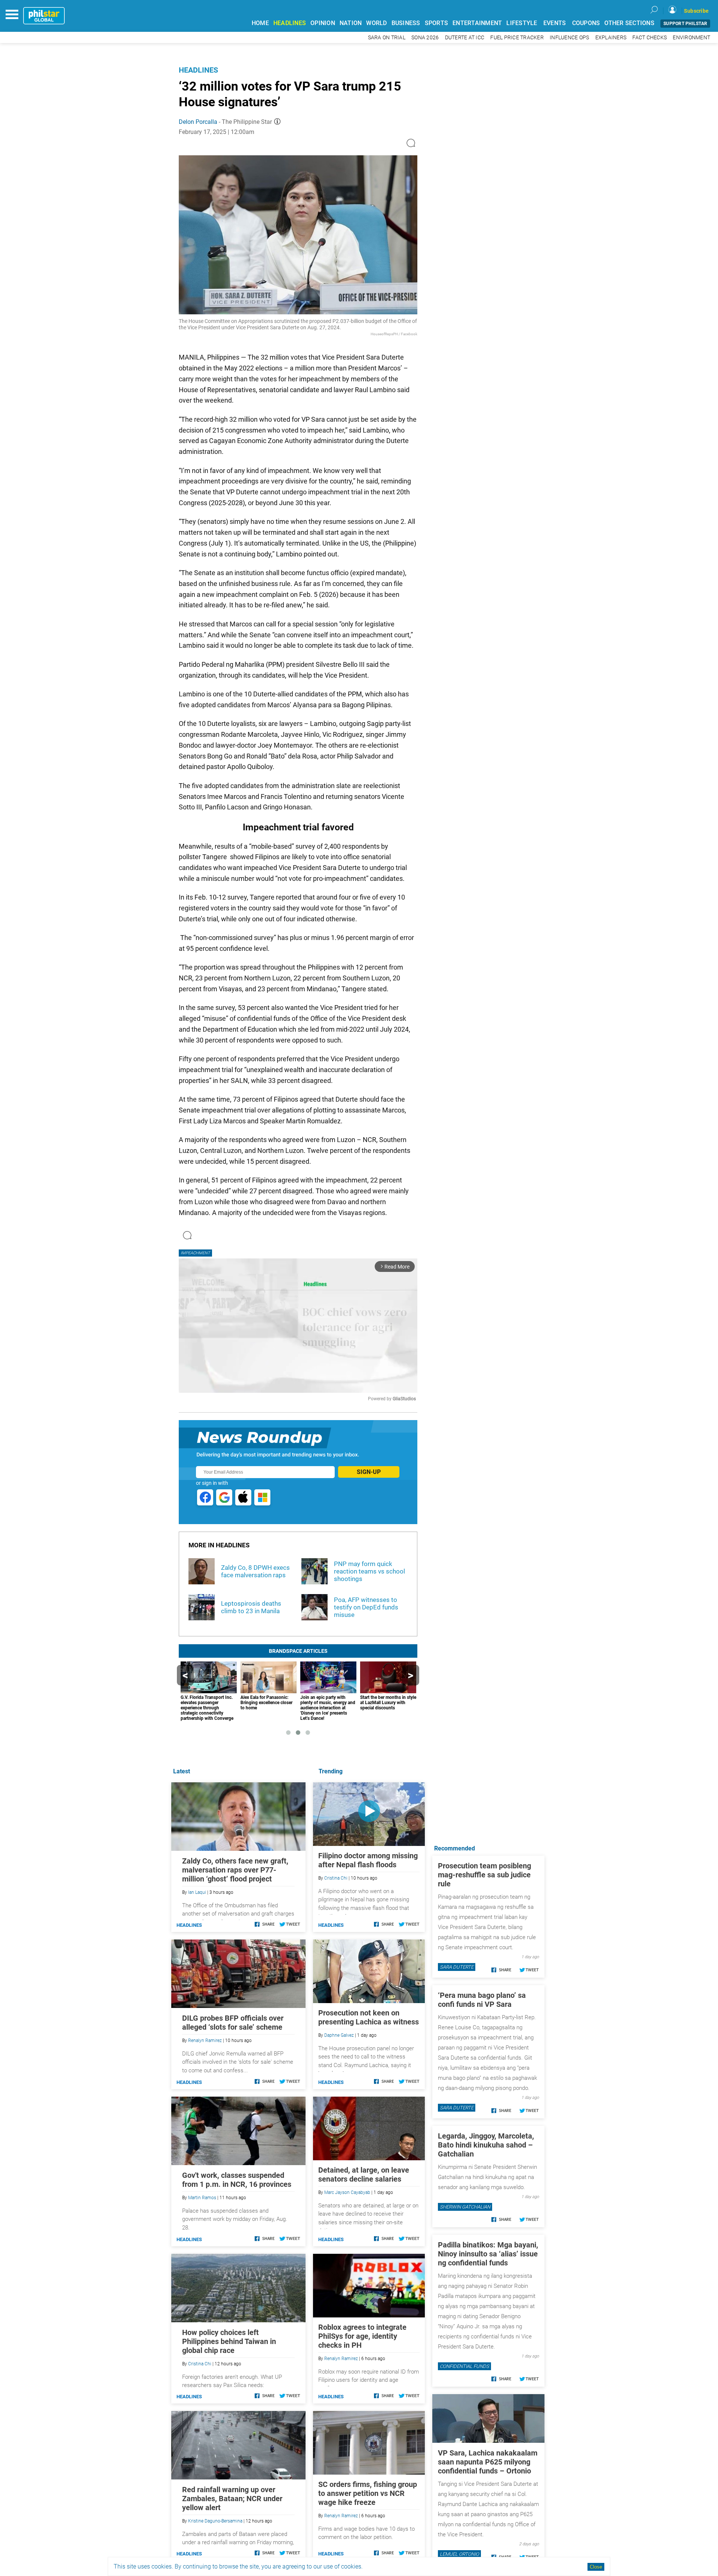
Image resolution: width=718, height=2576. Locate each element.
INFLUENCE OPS (569, 38)
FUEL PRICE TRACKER (517, 38)
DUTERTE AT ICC (465, 38)
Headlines (198, 70)
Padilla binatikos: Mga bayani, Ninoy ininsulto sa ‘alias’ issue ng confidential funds (488, 2254)
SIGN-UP (369, 1472)
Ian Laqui (197, 1892)
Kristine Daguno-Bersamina (215, 2521)
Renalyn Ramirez (341, 2359)
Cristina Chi (336, 1878)
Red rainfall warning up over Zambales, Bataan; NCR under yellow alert (232, 2499)
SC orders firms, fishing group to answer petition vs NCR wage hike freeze (368, 2493)
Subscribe (696, 11)
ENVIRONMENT (691, 38)
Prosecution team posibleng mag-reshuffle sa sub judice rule (484, 1875)
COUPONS (586, 23)
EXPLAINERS (611, 38)
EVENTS (555, 23)
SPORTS (437, 23)
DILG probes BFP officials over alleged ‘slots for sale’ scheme (233, 2023)
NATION (351, 23)
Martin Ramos (202, 2198)
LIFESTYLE (522, 23)
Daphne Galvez (339, 2035)
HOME (260, 23)
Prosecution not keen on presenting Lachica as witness (369, 2017)
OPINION (323, 23)
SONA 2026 (425, 38)
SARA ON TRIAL (387, 38)
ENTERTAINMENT (477, 23)
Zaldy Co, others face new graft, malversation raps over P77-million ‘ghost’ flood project (235, 1870)
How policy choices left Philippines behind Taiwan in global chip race (229, 2341)
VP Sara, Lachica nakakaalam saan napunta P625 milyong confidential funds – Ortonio (488, 2462)
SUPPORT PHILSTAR (685, 24)
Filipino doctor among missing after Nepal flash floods (368, 1860)
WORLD (376, 23)
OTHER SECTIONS (629, 23)
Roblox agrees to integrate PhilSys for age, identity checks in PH (362, 2336)
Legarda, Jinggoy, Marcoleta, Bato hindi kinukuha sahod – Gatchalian (486, 2145)
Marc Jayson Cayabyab (347, 2192)
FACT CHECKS (650, 38)
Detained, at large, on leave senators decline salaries (364, 2174)
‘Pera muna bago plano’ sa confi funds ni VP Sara (482, 2000)
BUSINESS (406, 23)
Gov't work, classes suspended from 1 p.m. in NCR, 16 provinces (237, 2180)
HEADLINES (290, 23)
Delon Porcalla (198, 122)
